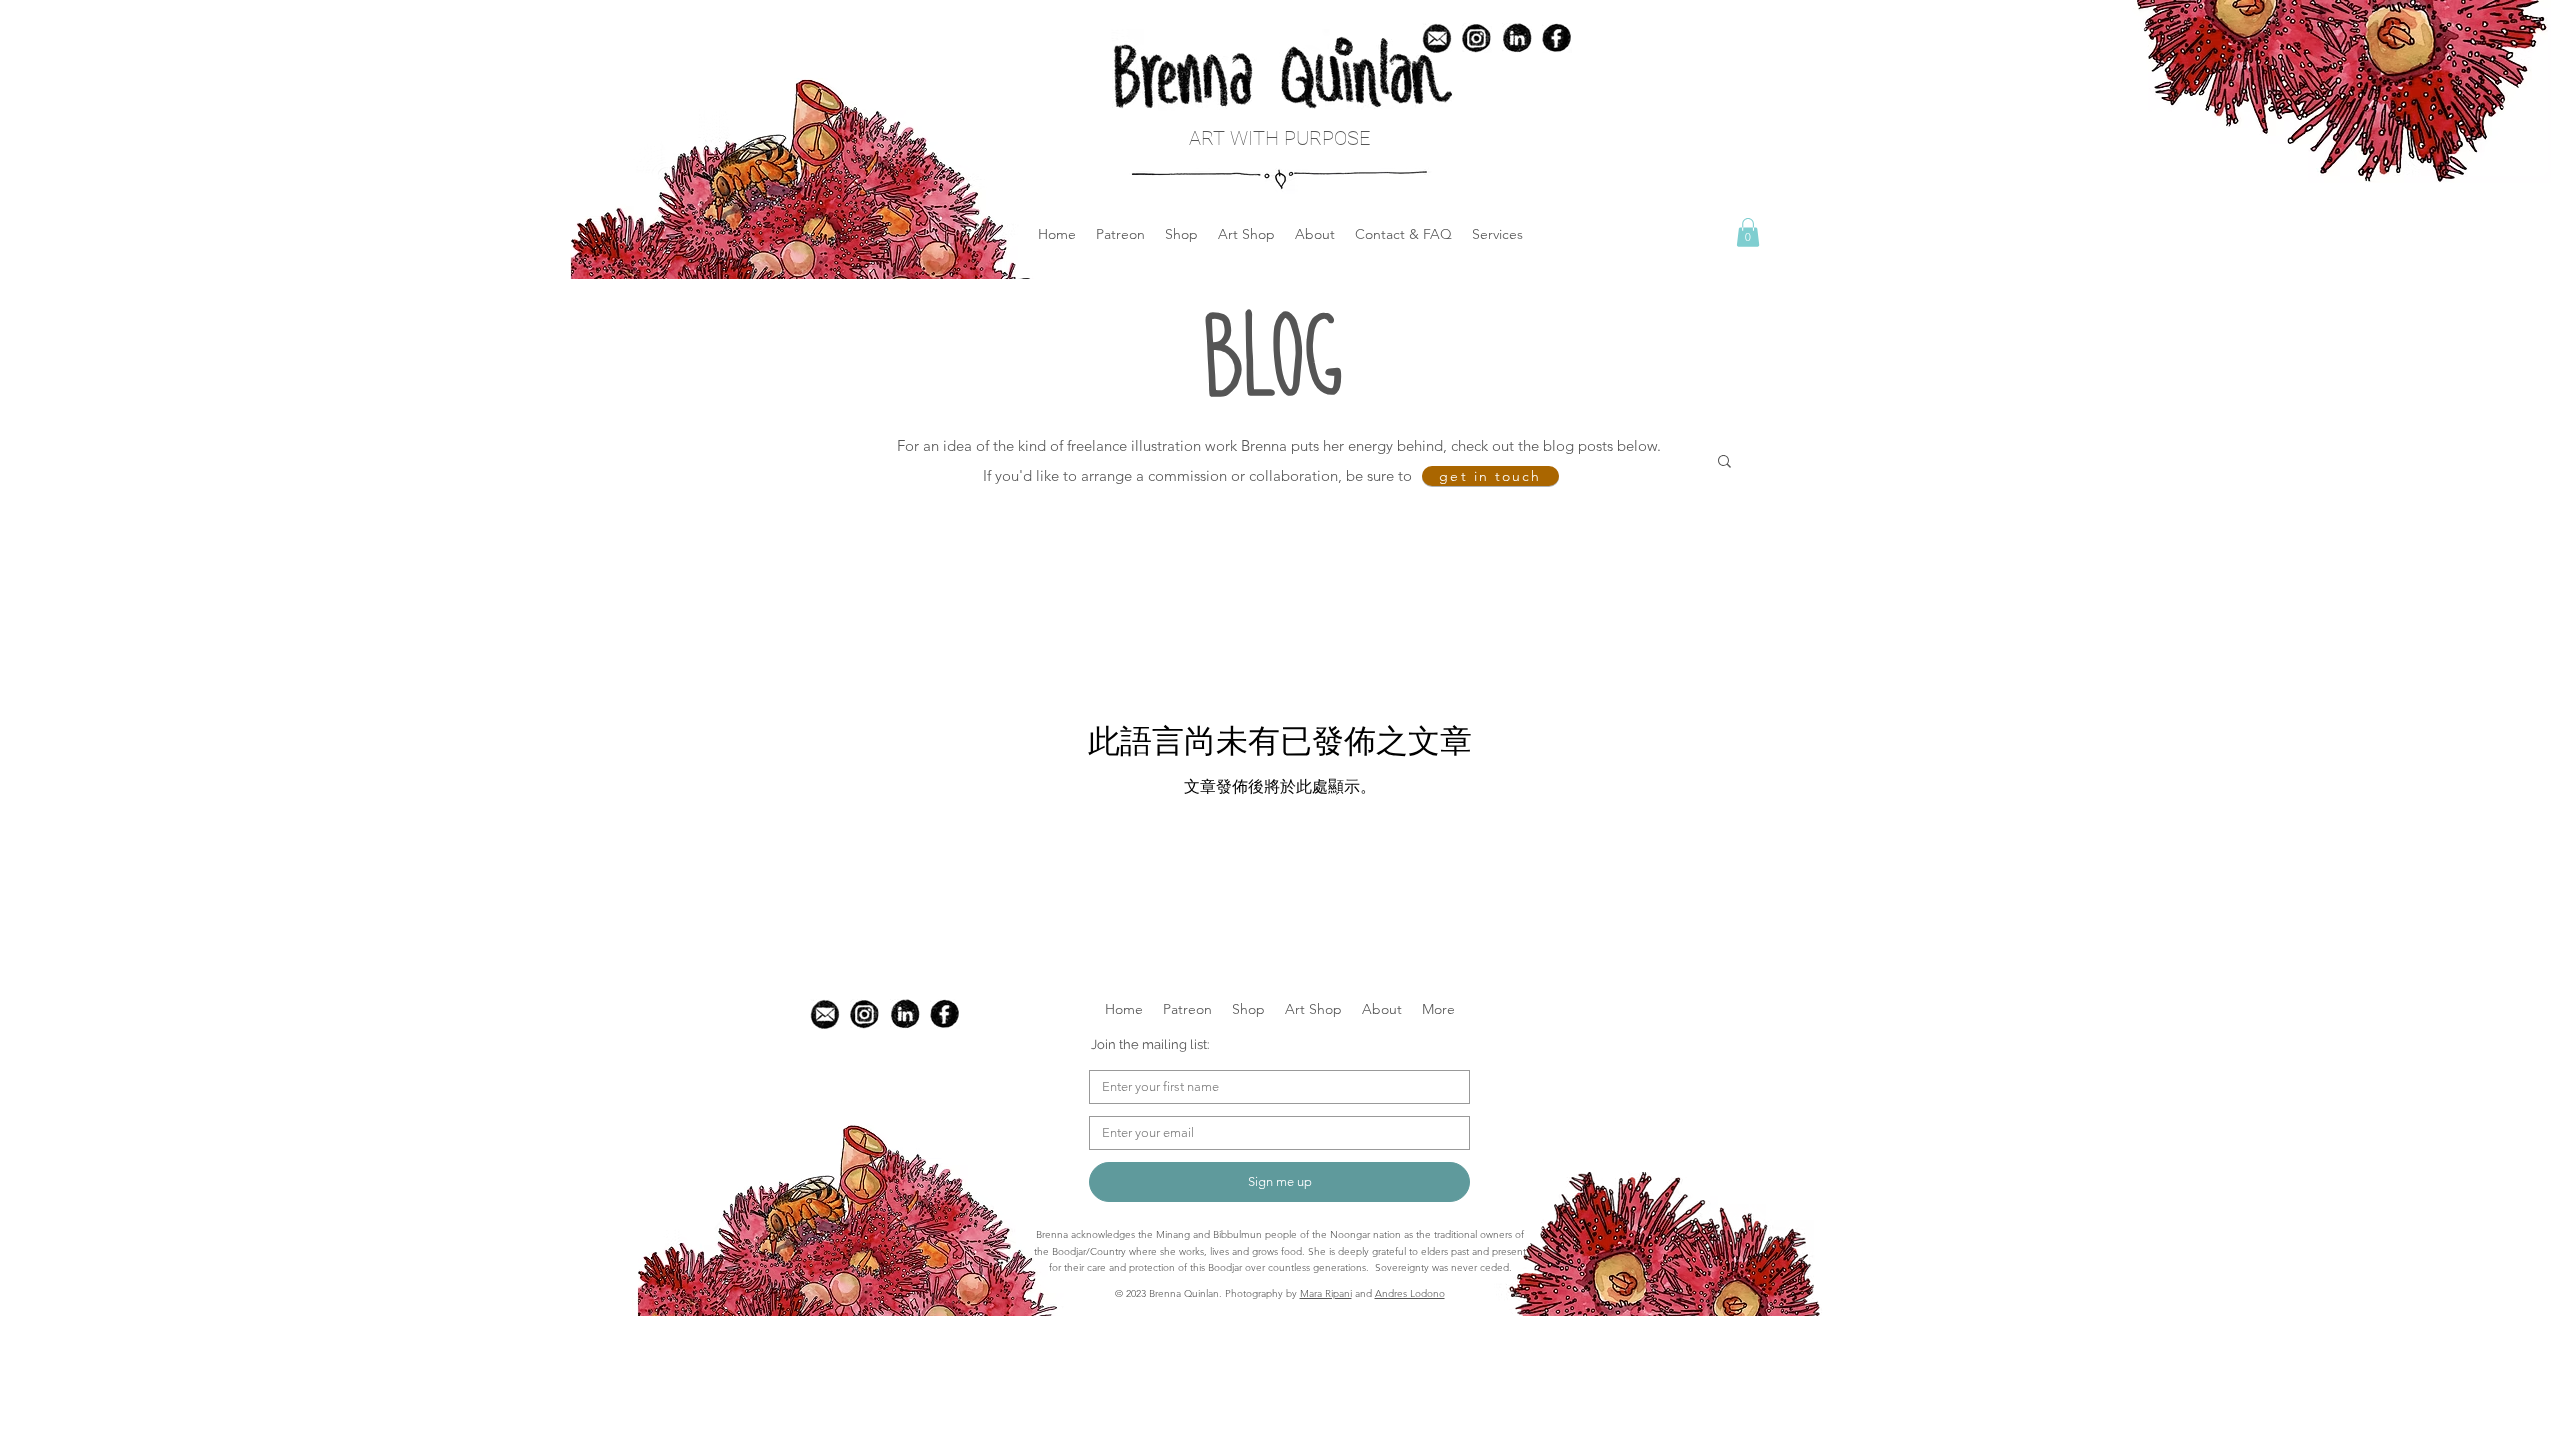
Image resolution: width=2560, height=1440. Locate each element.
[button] (1181, 234)
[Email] (825, 1014)
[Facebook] (1557, 38)
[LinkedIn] (1517, 38)
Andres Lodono (1410, 1293)
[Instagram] (865, 1014)
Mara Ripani (1326, 1293)
